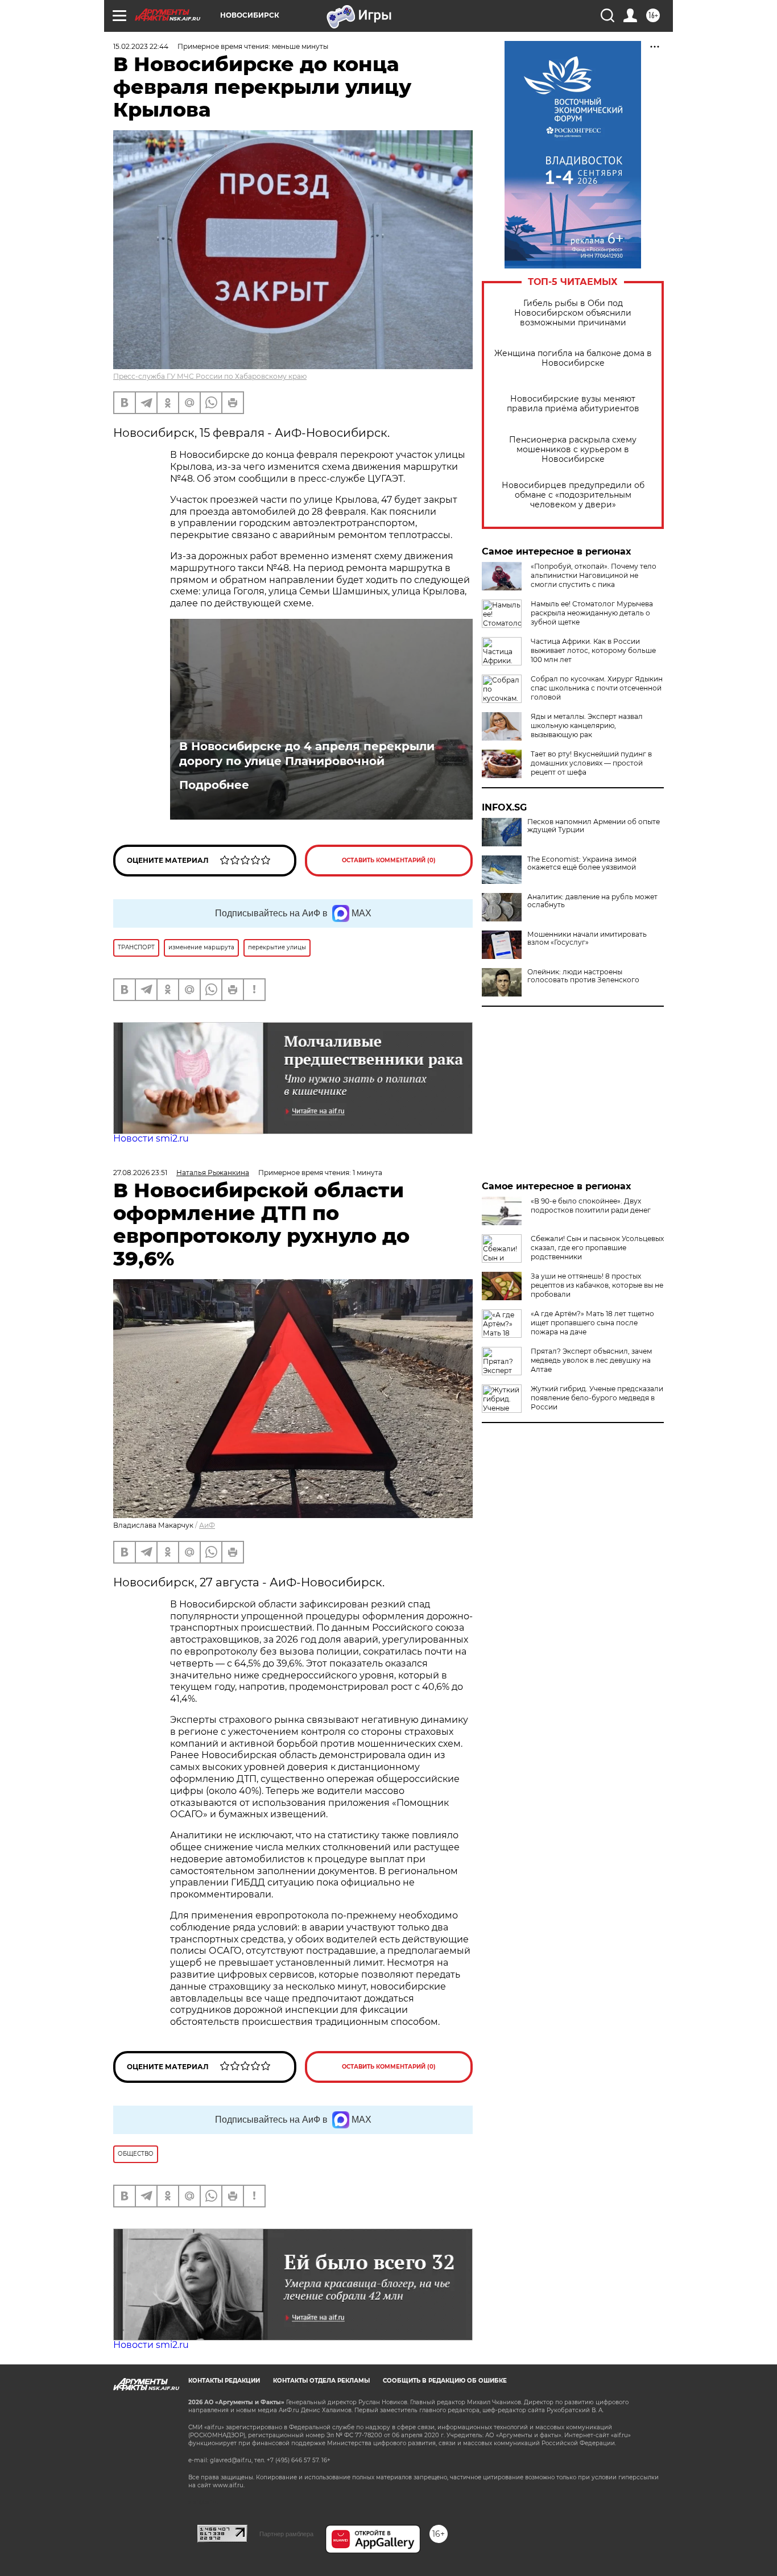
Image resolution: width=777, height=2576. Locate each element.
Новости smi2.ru (151, 1138)
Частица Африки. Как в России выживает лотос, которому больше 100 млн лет (593, 650)
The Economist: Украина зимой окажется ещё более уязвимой (582, 863)
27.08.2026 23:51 (140, 1173)
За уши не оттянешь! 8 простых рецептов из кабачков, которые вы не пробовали (597, 1285)
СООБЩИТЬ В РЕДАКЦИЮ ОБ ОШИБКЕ (445, 2381)
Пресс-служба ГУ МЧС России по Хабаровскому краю (210, 376)
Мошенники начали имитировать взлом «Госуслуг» (587, 938)
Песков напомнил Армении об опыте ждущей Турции (594, 826)
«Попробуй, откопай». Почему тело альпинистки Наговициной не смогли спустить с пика (594, 575)
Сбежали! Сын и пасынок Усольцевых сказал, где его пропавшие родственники (597, 1248)
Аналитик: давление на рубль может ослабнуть (592, 901)
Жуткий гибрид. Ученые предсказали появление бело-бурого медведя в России (597, 1398)
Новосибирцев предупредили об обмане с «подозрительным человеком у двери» (573, 495)
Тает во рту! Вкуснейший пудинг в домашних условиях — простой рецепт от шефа (591, 763)
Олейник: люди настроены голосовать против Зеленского (583, 976)
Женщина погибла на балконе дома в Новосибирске (573, 358)
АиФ (207, 1525)
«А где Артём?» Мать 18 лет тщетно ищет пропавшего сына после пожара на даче (592, 1323)
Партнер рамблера (286, 2534)
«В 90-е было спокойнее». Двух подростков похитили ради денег (591, 1206)
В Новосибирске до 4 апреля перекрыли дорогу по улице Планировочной (307, 754)
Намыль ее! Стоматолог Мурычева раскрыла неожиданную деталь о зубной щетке (592, 613)
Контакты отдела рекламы (321, 2381)
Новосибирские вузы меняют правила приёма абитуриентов (573, 404)
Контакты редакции (224, 2381)
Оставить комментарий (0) (389, 860)
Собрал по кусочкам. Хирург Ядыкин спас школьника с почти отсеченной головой (597, 688)
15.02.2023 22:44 (141, 46)
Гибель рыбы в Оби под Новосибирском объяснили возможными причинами (573, 313)
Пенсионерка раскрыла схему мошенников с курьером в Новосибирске (573, 450)
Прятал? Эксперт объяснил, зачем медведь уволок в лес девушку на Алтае (591, 1360)
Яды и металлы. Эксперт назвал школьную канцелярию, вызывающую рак (587, 725)
